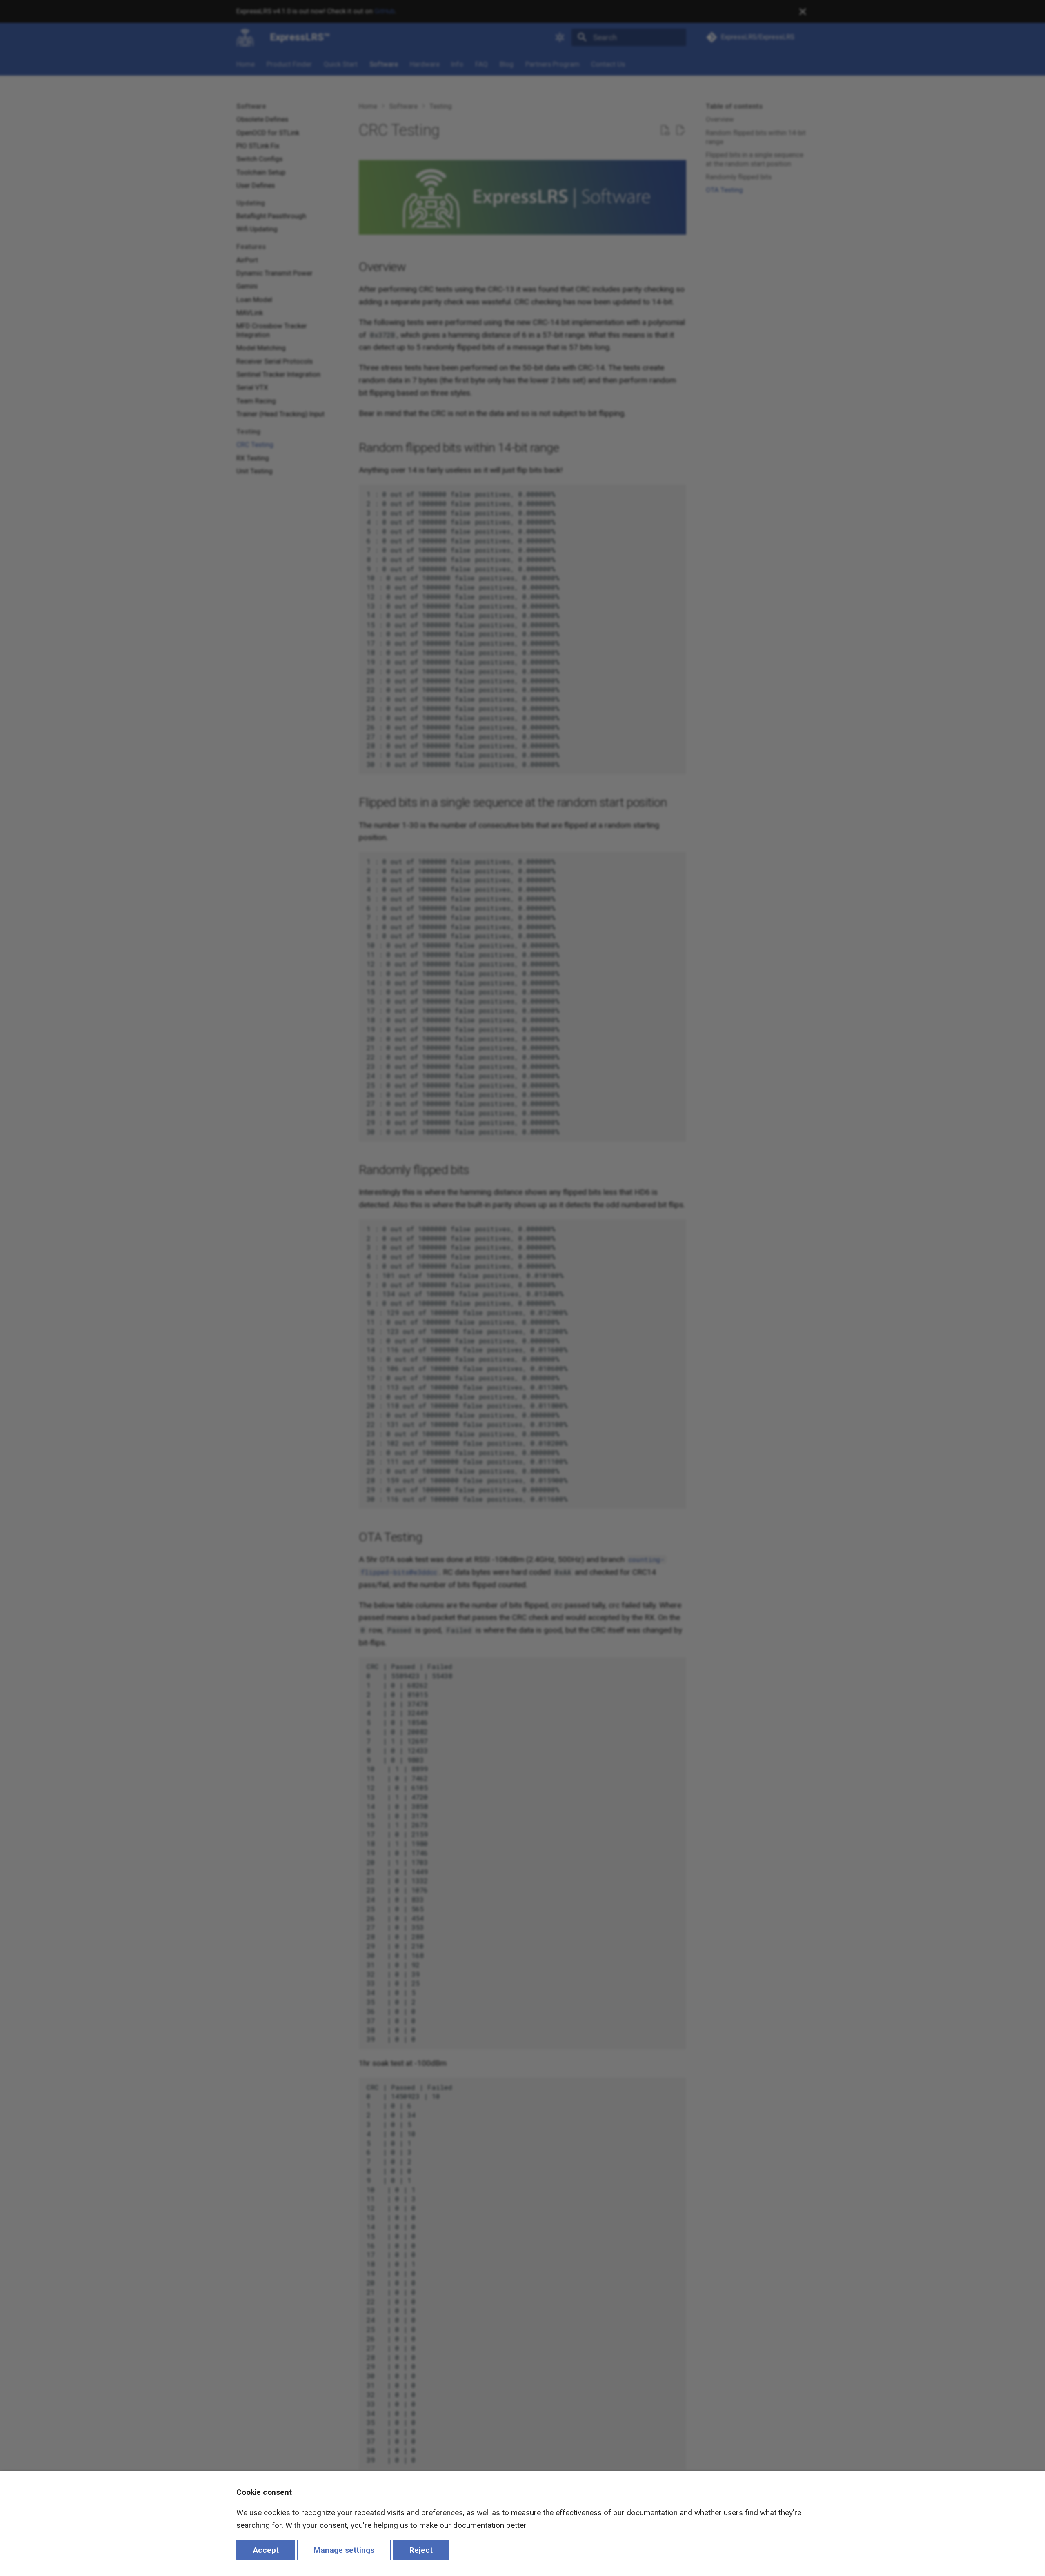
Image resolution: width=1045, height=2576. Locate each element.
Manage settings (344, 2550)
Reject (421, 2550)
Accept (266, 2550)
